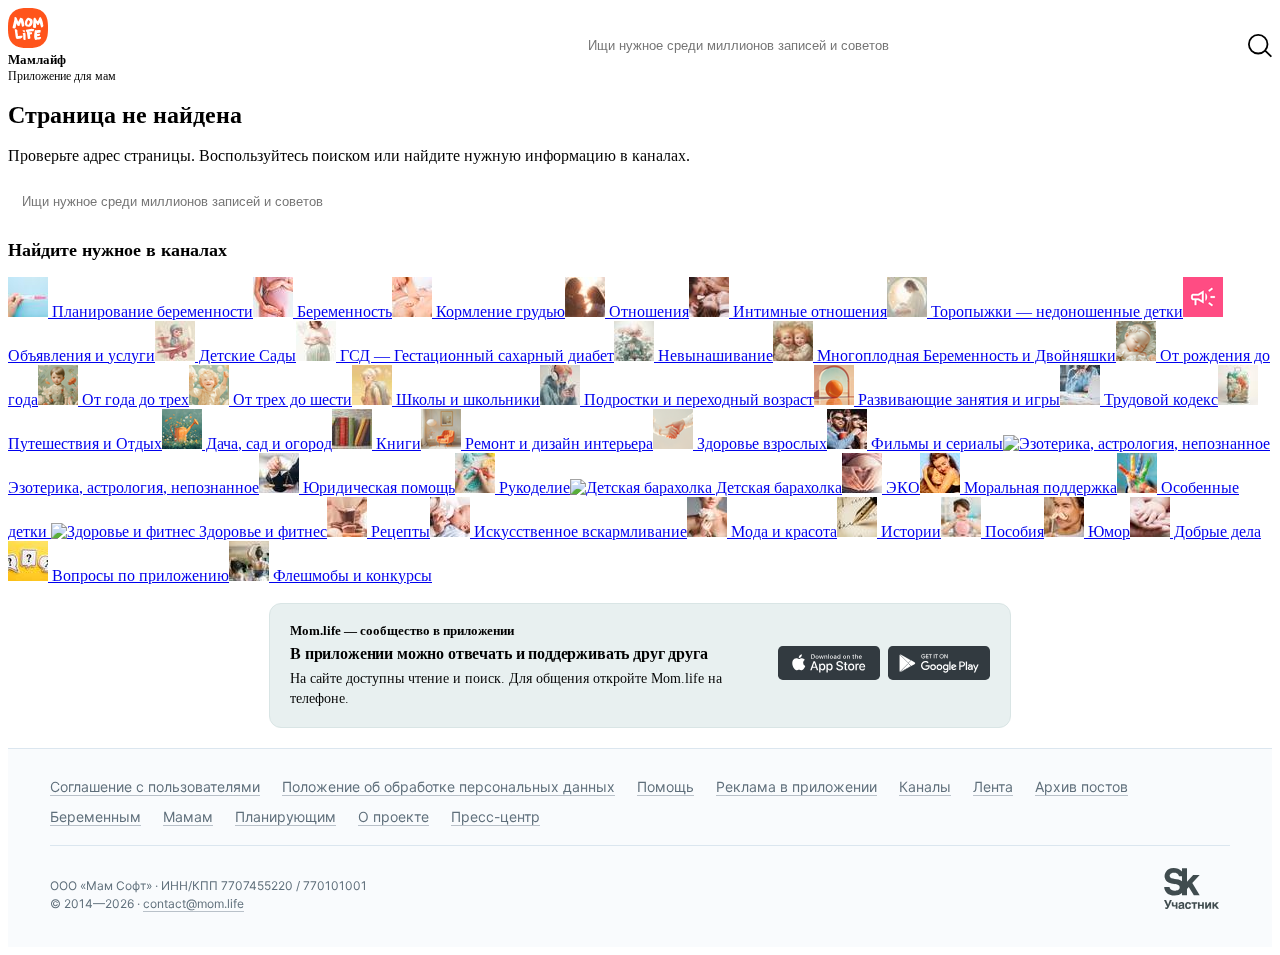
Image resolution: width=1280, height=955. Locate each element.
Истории (909, 531)
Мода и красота (782, 531)
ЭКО (901, 487)
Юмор (1107, 531)
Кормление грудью (498, 311)
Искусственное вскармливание (578, 531)
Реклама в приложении (796, 786)
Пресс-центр (495, 816)
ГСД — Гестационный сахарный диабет (475, 355)
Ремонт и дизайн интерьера (557, 443)
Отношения (647, 311)
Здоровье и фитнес (261, 531)
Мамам (188, 816)
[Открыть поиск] (1260, 46)
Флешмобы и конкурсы (350, 575)
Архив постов (1081, 786)
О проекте (393, 816)
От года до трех (133, 399)
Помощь (665, 786)
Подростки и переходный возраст (697, 399)
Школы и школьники (466, 399)
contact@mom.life (193, 903)
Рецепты (398, 531)
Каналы (925, 786)
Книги (396, 443)
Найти (934, 46)
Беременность (342, 311)
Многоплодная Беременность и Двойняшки (964, 355)
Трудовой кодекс (1159, 399)
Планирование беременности (150, 311)
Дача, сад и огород (267, 443)
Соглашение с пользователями (155, 786)
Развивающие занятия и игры (957, 399)
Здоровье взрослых (760, 443)
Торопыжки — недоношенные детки (1055, 311)
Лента (993, 786)
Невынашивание (713, 355)
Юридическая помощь (377, 487)
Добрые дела (1215, 531)
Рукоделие (532, 487)
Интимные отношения (808, 311)
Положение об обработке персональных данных (448, 786)
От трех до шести (290, 399)
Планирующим (285, 816)
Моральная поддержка (1038, 487)
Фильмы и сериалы (935, 443)
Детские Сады (245, 355)
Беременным (95, 816)
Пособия (1012, 531)
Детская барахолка (777, 487)
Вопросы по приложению (138, 575)
